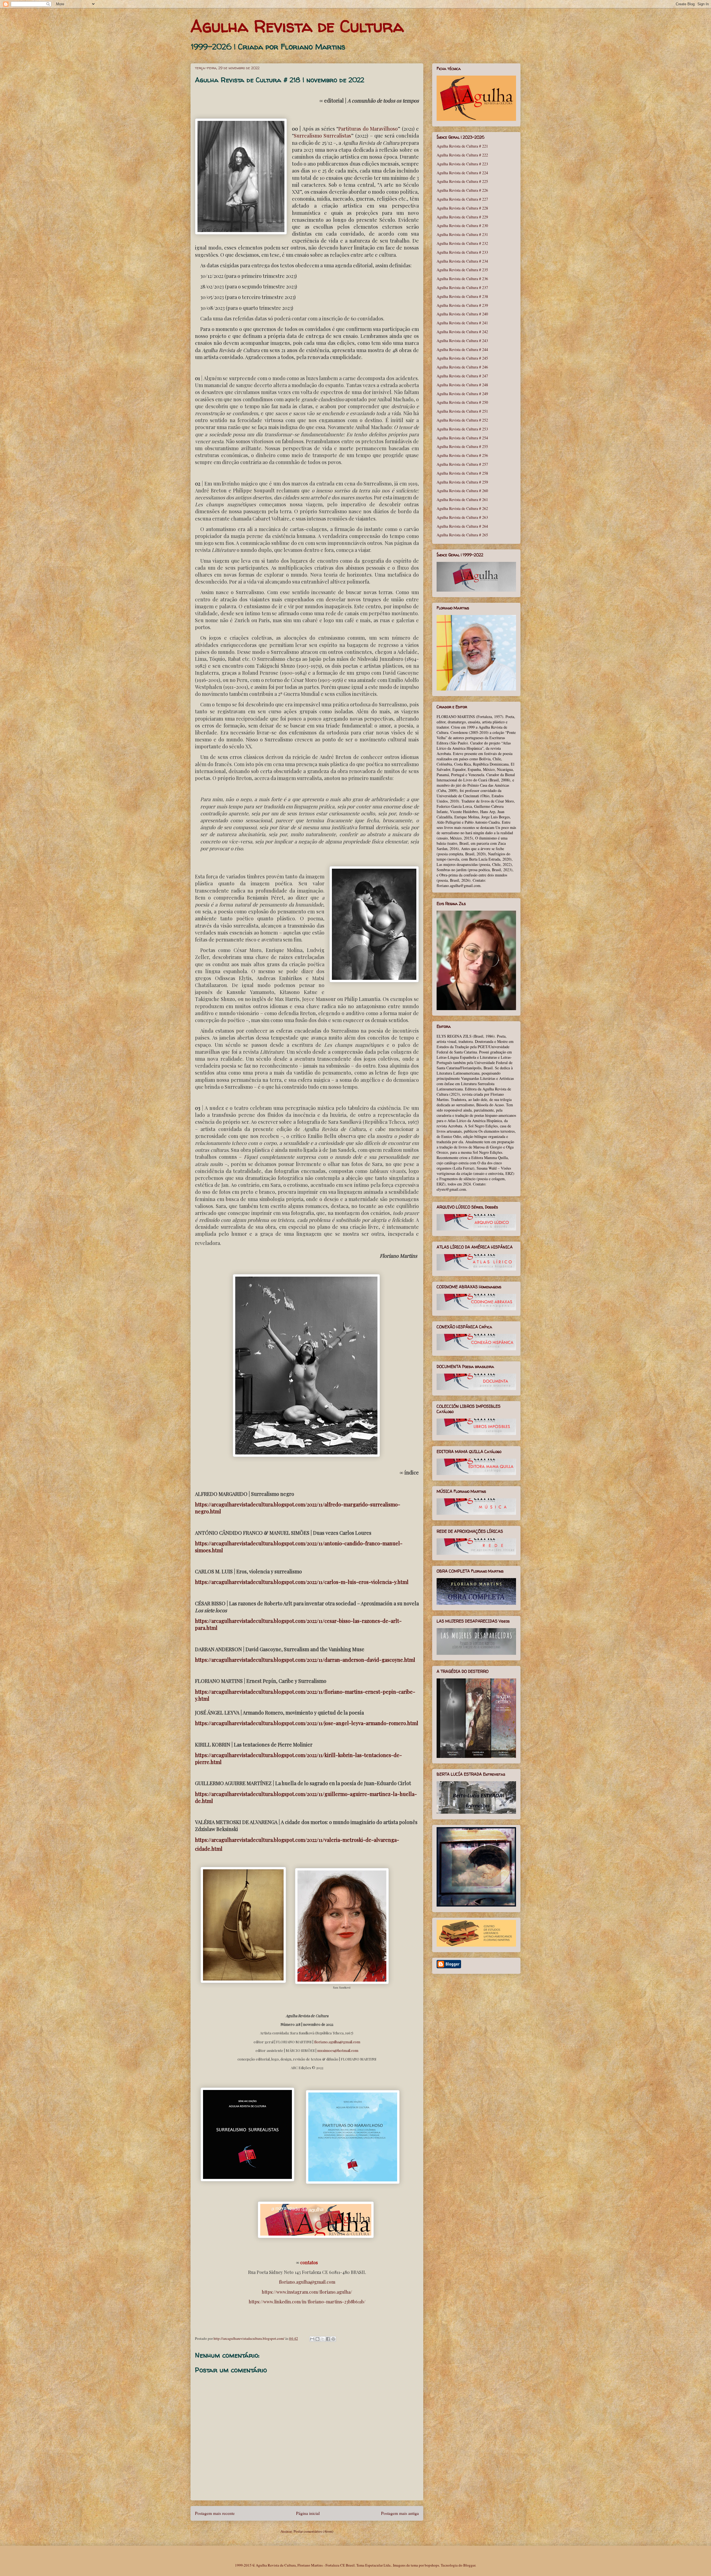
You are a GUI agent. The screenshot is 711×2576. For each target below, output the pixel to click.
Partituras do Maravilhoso (368, 129)
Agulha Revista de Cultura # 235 (462, 270)
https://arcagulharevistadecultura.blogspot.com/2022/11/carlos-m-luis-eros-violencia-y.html (302, 1582)
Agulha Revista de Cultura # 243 (462, 341)
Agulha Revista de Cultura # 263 (462, 517)
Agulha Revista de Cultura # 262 (462, 508)
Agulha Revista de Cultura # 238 (462, 296)
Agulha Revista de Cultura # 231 (462, 234)
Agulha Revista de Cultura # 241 (462, 323)
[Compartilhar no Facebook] (328, 2339)
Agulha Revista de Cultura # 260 (462, 491)
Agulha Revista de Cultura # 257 (462, 464)
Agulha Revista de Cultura (297, 26)
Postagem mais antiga (400, 2513)
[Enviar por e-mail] (312, 2339)
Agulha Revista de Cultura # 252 (462, 420)
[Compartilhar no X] (323, 2339)
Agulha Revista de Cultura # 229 (462, 217)
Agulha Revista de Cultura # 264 (462, 526)
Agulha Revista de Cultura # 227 (462, 199)
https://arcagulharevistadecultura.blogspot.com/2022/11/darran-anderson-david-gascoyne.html (305, 1660)
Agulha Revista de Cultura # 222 (462, 155)
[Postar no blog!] (317, 2339)
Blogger (469, 2565)
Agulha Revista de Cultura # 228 (462, 208)
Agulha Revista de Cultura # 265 (462, 535)
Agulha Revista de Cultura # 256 (462, 455)
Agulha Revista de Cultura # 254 (462, 438)
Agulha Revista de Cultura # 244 (462, 349)
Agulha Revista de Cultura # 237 (462, 287)
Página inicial (308, 2513)
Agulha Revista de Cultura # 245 (462, 358)
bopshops (432, 2565)
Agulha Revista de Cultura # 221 (462, 146)
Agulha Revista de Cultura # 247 (462, 376)
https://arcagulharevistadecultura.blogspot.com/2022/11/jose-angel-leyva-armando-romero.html (307, 1723)
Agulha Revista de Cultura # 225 (462, 181)
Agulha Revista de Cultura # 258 (462, 473)
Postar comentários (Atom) (313, 2531)
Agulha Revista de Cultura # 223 (462, 164)
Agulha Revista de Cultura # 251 (462, 411)
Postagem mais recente (215, 2513)
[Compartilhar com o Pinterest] (333, 2339)
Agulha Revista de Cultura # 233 (462, 252)
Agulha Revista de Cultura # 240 (462, 314)
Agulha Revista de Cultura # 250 (462, 402)
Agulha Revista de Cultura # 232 (462, 243)
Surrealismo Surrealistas (322, 136)
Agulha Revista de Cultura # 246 (462, 367)
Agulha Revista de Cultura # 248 (462, 385)
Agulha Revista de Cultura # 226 (462, 190)
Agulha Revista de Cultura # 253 (462, 429)
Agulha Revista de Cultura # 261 (462, 499)
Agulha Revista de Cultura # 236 (462, 279)
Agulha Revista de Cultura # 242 (462, 332)
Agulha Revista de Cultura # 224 (462, 173)
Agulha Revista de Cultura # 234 (462, 261)
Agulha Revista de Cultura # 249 (462, 394)
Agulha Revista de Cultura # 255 (462, 446)
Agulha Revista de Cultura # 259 (462, 482)
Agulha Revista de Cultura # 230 (462, 226)
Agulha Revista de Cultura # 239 (462, 305)
